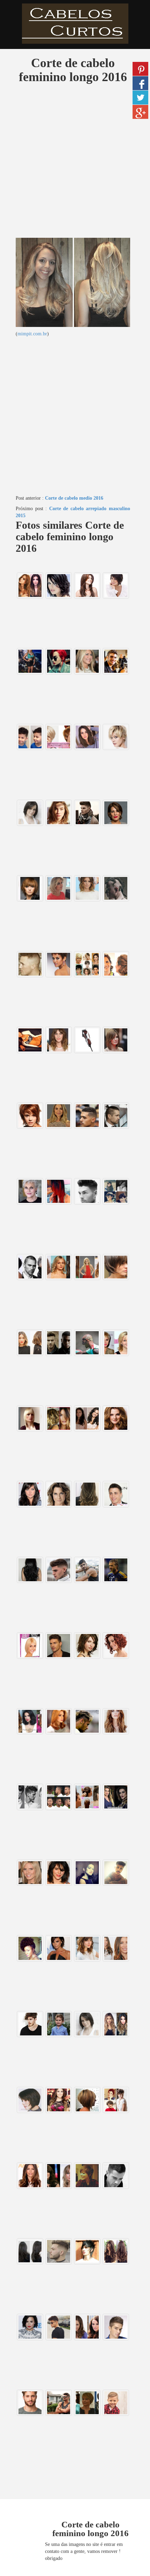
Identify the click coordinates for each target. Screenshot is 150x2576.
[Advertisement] (75, 163)
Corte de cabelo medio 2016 (74, 498)
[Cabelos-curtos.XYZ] (75, 24)
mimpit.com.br (32, 334)
